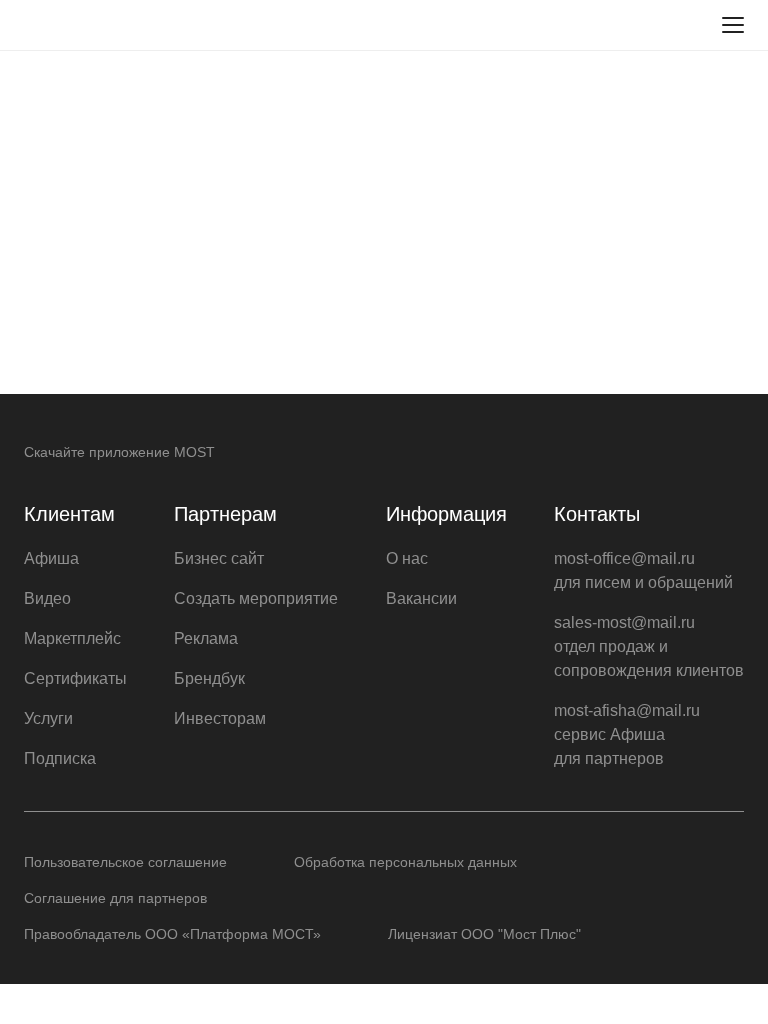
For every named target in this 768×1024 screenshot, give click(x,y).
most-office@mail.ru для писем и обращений (643, 570)
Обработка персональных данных (405, 862)
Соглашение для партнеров (115, 898)
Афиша (51, 558)
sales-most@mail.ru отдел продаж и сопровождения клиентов (649, 646)
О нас (407, 558)
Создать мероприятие (256, 598)
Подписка (60, 758)
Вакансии (421, 598)
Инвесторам (220, 718)
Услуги (48, 718)
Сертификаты (75, 678)
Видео (47, 598)
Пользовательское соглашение (125, 862)
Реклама (206, 638)
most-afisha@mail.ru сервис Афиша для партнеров (627, 734)
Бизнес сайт (219, 558)
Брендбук (209, 678)
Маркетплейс (72, 638)
